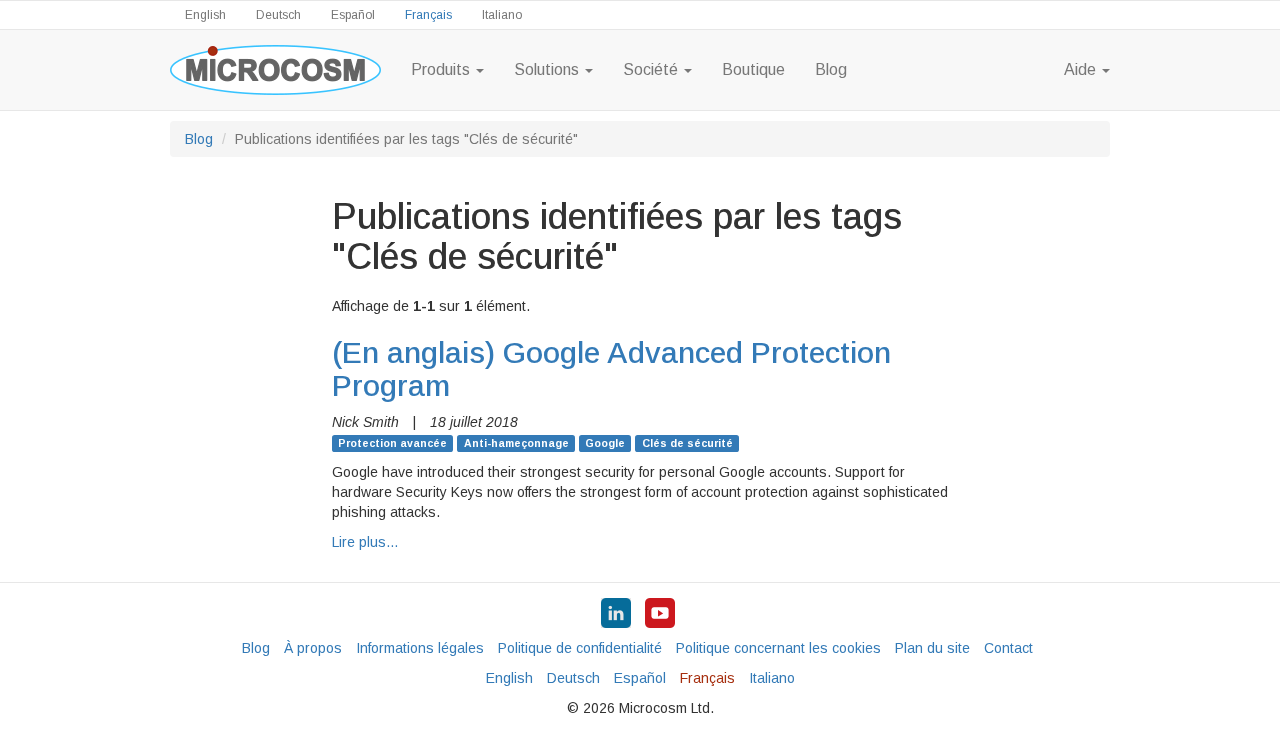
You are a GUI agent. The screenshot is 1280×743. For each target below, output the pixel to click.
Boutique (753, 69)
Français (428, 15)
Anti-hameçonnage (516, 443)
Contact (1008, 648)
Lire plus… (365, 542)
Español (353, 15)
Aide (1082, 69)
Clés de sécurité (687, 443)
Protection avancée (392, 443)
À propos (313, 648)
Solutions (548, 69)
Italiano (502, 15)
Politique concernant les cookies (778, 648)
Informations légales (420, 648)
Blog (831, 69)
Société (652, 69)
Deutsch (278, 15)
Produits (442, 69)
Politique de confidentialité (580, 648)
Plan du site (932, 648)
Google (605, 443)
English (205, 15)
